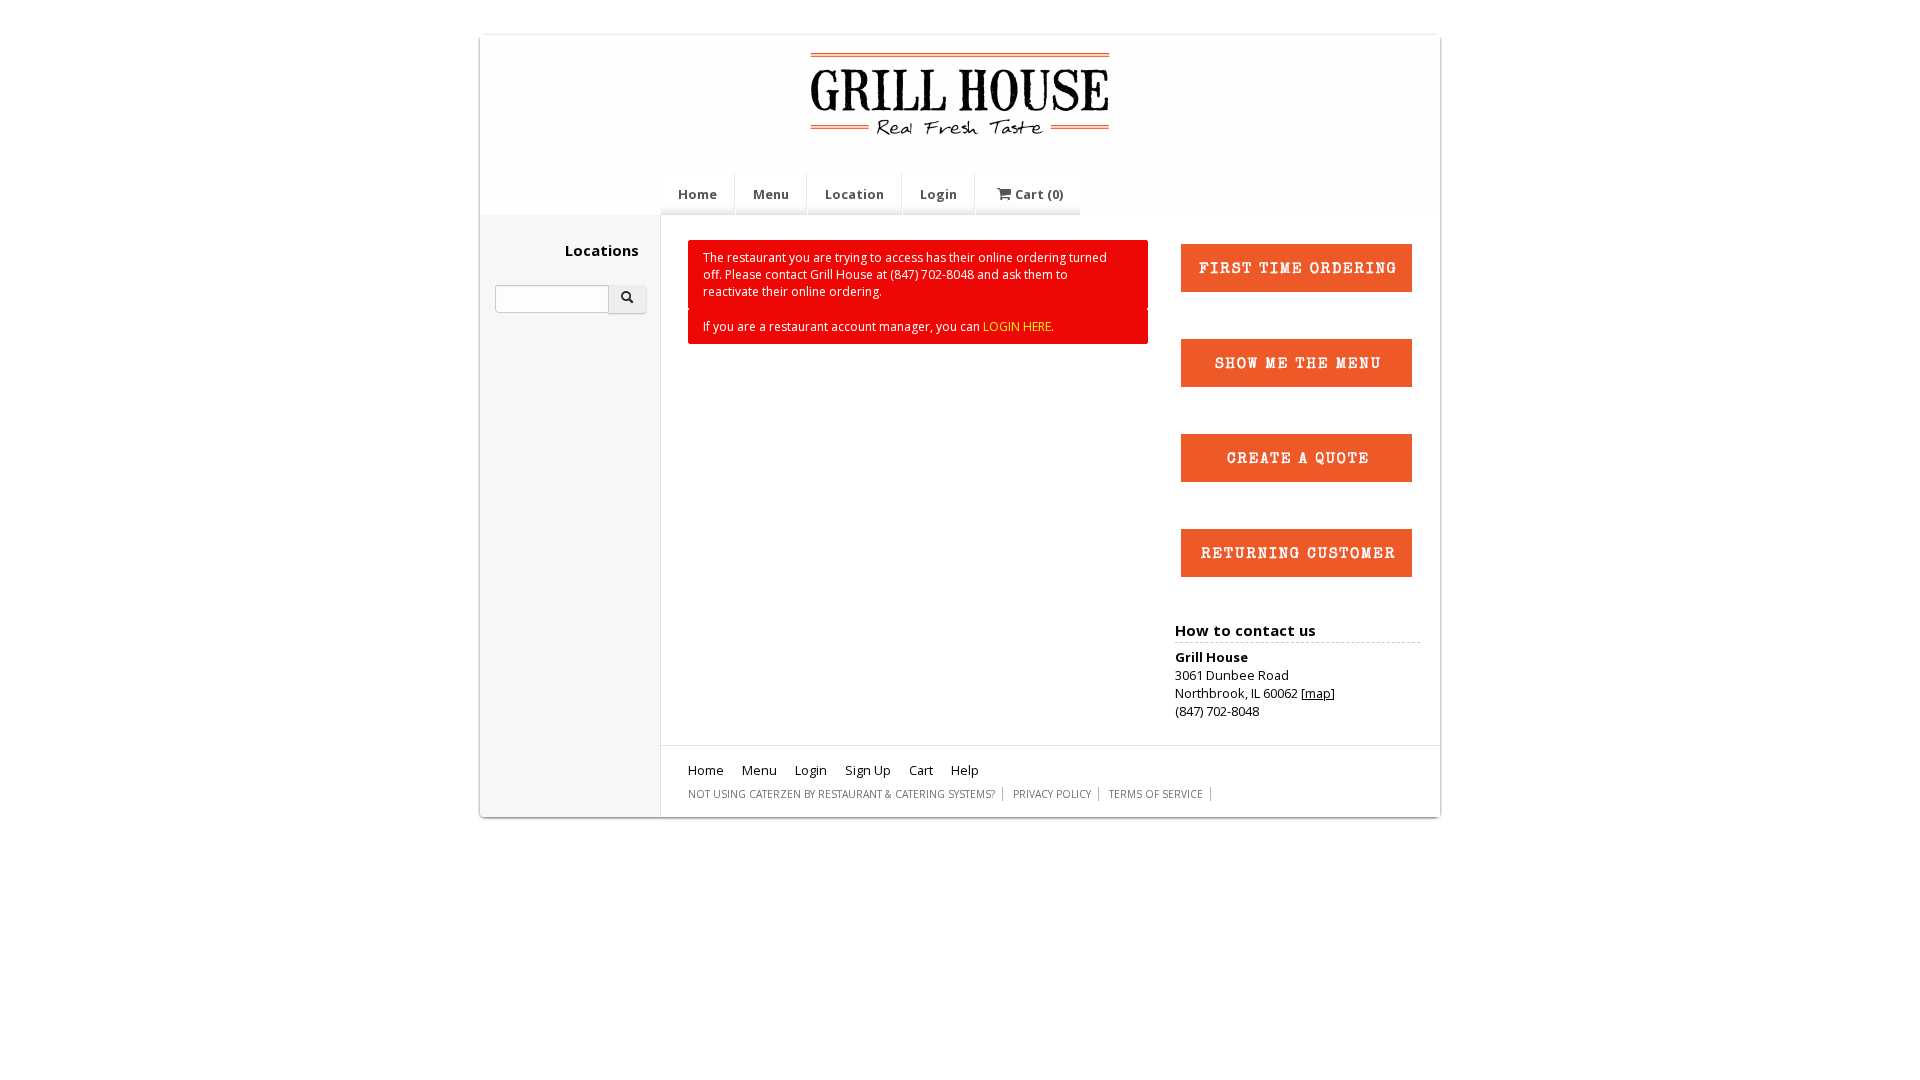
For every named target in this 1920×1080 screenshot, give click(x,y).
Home (697, 194)
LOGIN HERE (1017, 326)
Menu (771, 194)
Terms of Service (1156, 794)
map (1318, 693)
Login (938, 194)
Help (965, 770)
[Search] (627, 299)
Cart (1039, 194)
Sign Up (868, 770)
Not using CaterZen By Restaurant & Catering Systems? (841, 794)
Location (854, 194)
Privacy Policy (1052, 794)
